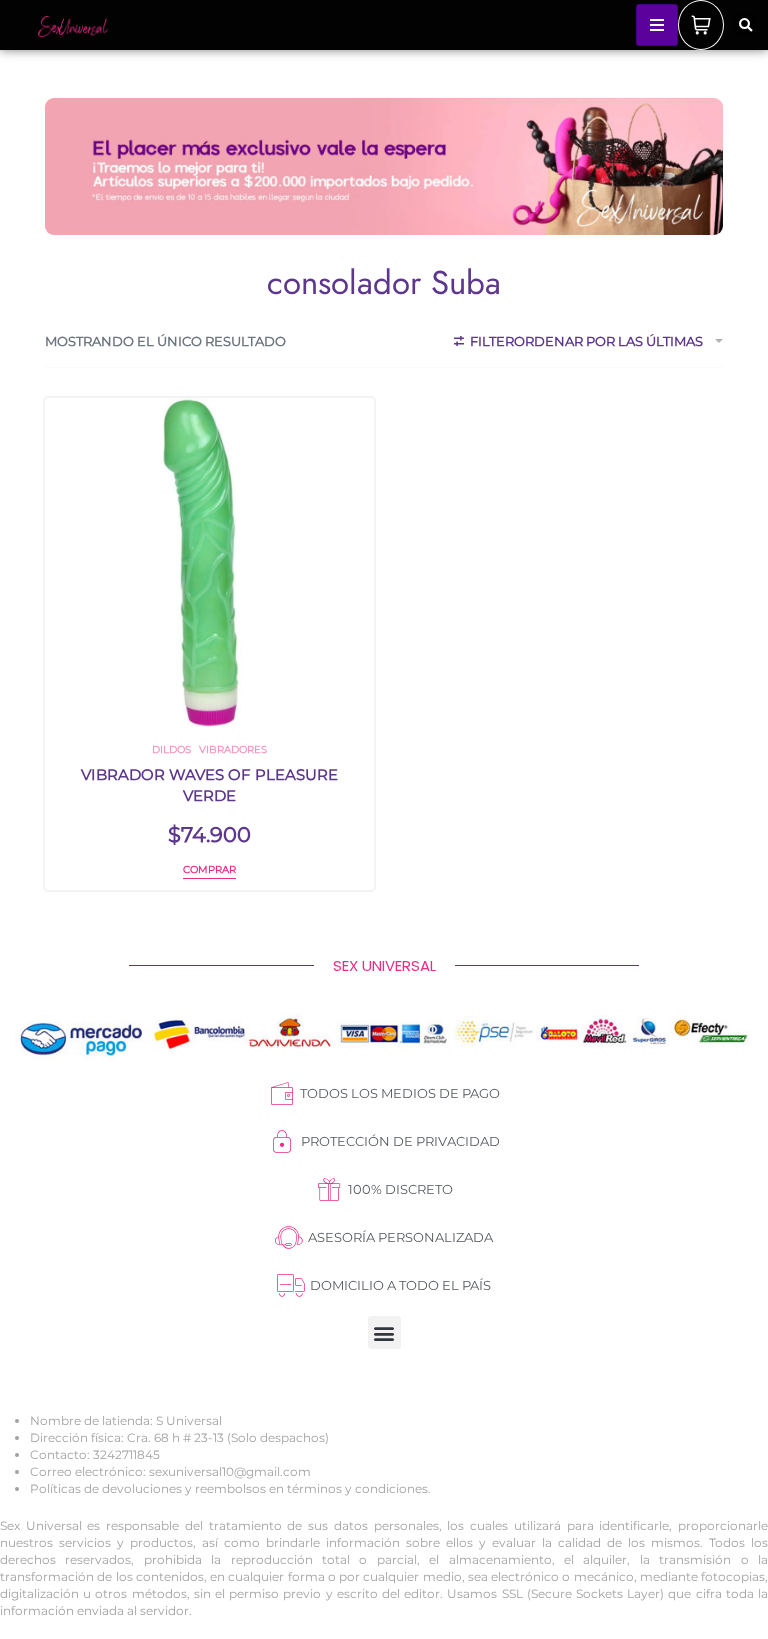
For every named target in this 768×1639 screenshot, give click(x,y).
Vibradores (233, 750)
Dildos (171, 750)
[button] (746, 26)
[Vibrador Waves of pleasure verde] (209, 562)
